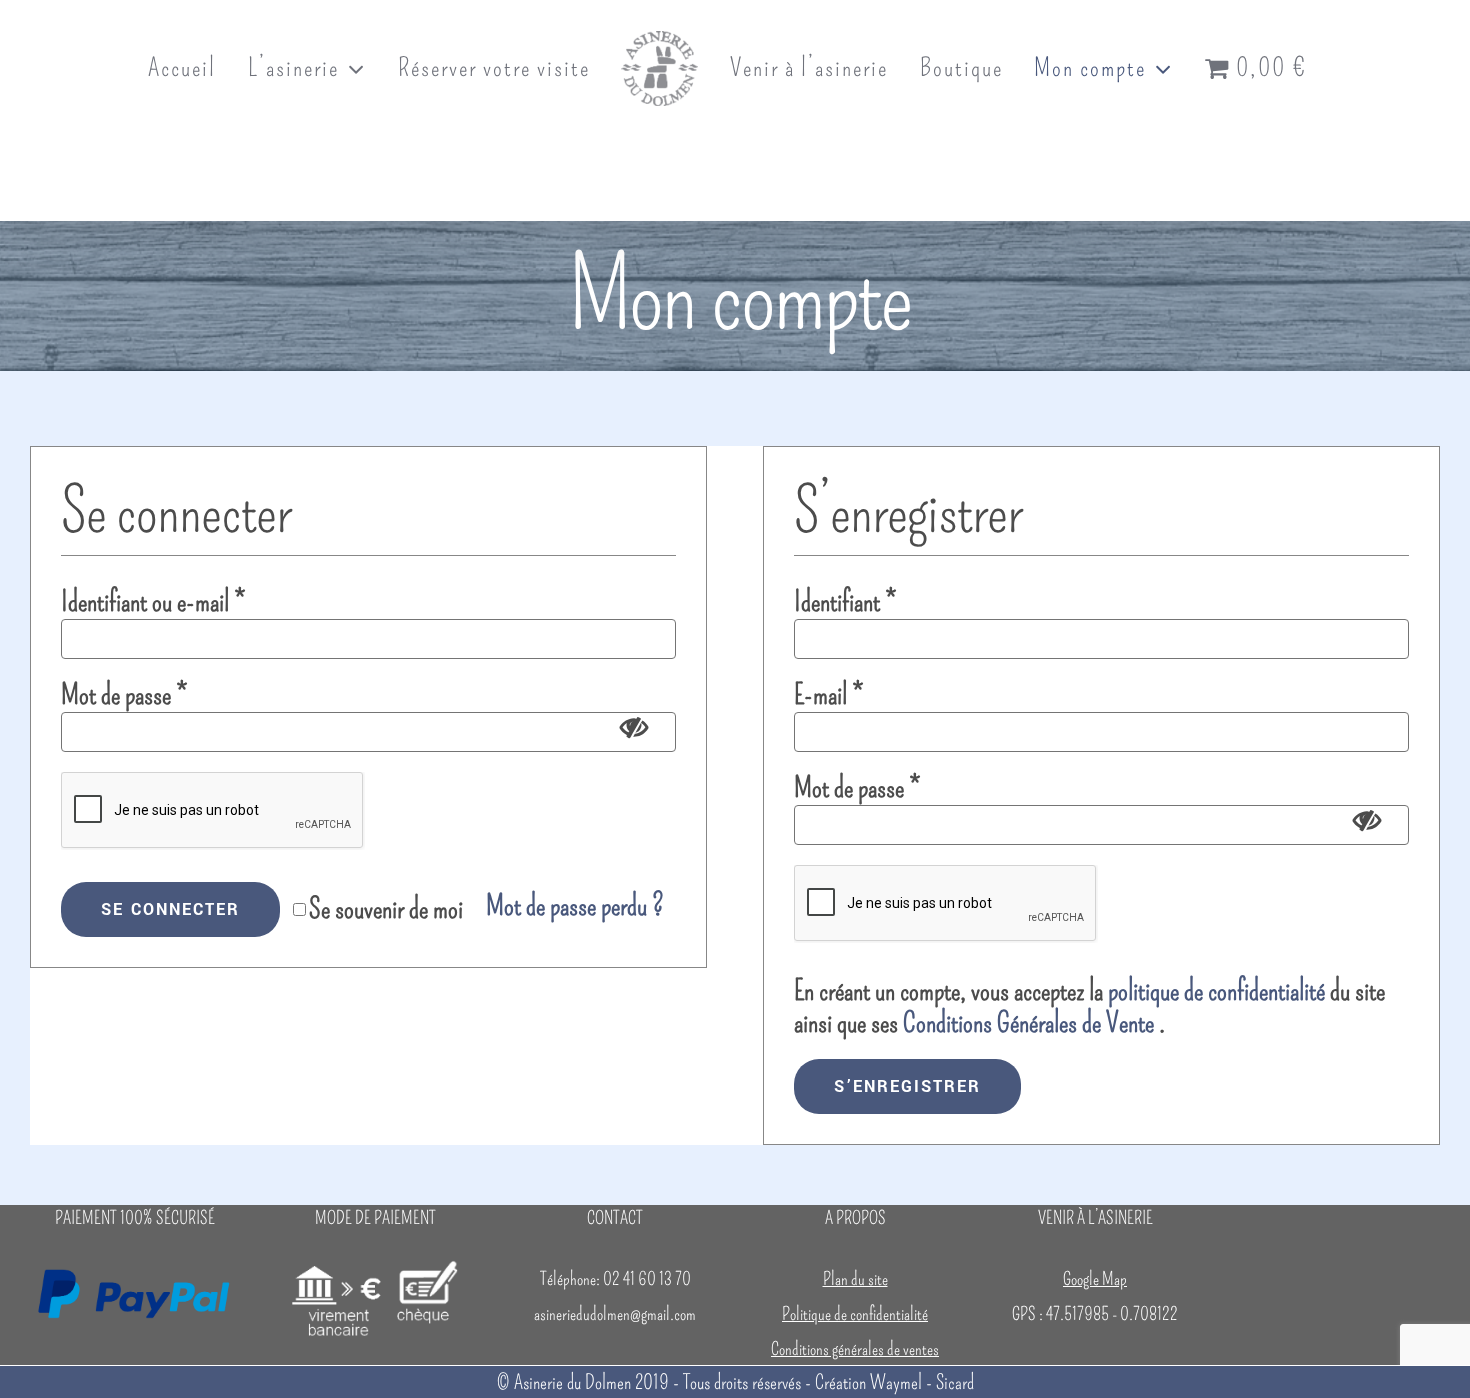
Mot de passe (124, 694)
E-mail (828, 694)
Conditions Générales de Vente (1028, 1022)
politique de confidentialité (1216, 990)
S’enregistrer (907, 1086)
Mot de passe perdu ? (575, 905)
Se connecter (170, 909)
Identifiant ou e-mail (153, 601)
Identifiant (845, 601)
